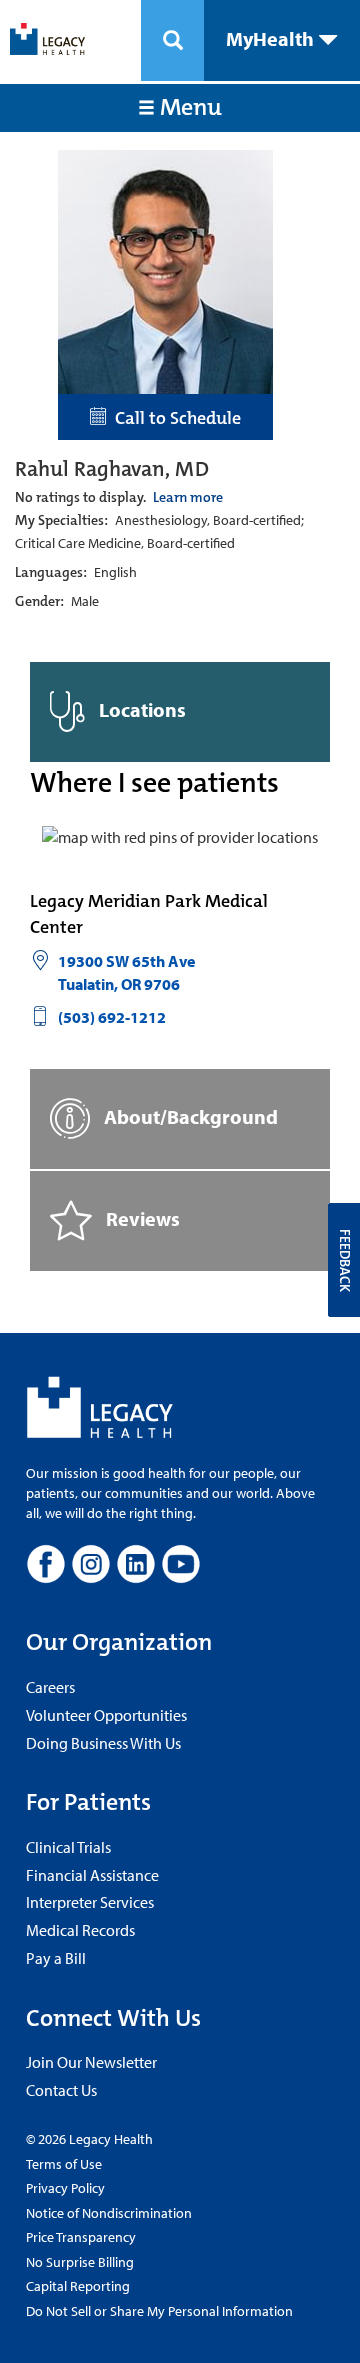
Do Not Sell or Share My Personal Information (159, 2311)
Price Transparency (81, 2237)
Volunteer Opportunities (106, 1715)
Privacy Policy (65, 2188)
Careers (50, 1687)
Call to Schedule (174, 418)
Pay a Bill (56, 1958)
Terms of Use (64, 2164)
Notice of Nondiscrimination (109, 2213)
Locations (140, 709)
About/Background (189, 1116)
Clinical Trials (68, 1847)
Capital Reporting (78, 2286)
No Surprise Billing (80, 2262)
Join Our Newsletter (91, 2062)
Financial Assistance (92, 1875)
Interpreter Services (90, 1902)
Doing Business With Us (103, 1743)
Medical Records (80, 1930)
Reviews (141, 1218)
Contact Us (61, 2090)
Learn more (188, 497)
